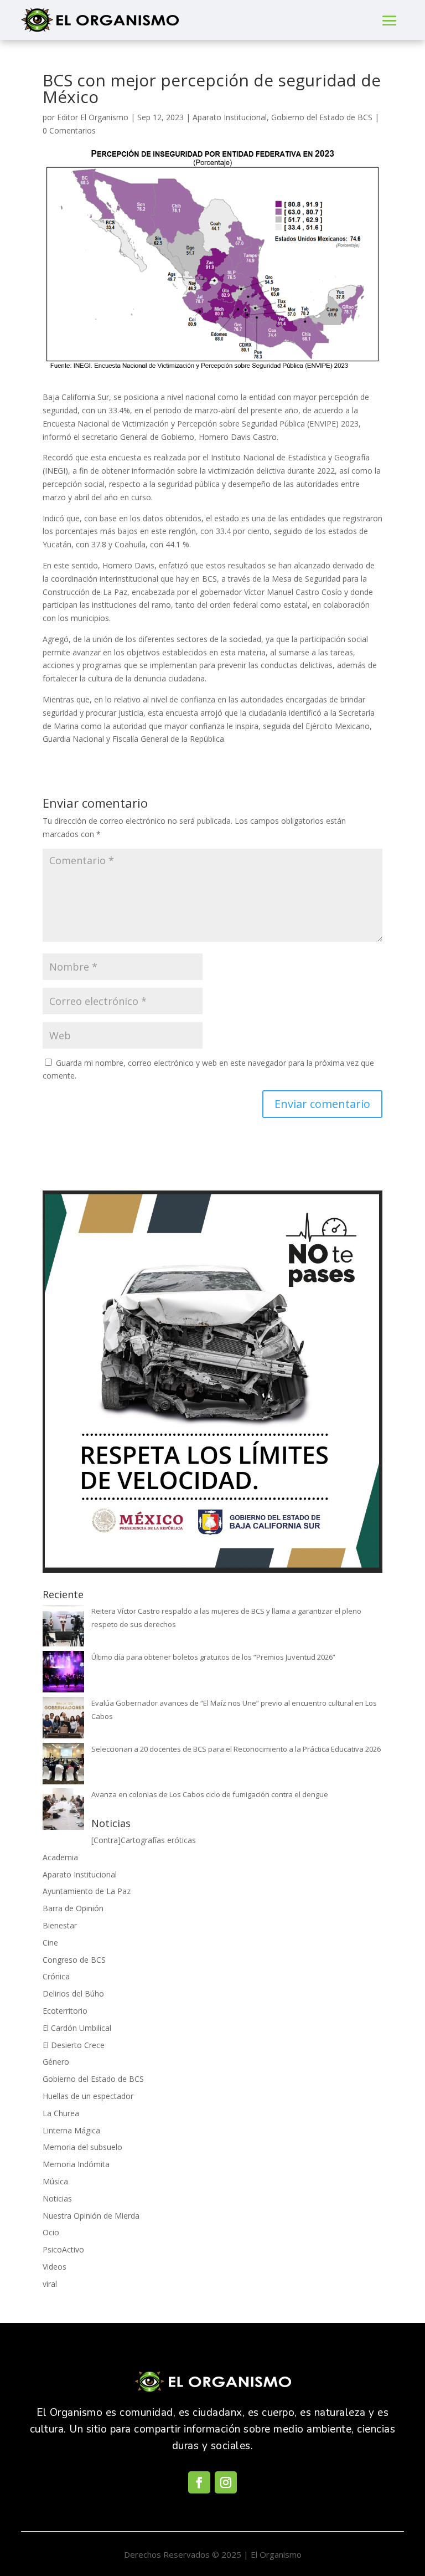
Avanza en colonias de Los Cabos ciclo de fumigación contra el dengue (210, 1794)
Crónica (56, 1976)
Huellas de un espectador (88, 2096)
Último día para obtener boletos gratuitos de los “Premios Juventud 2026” (213, 1657)
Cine (50, 1943)
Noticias (57, 2198)
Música (55, 2181)
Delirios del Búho (73, 1993)
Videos (55, 2267)
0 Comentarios (69, 130)
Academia (60, 1857)
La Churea (61, 2113)
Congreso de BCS (74, 1960)
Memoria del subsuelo (82, 2147)
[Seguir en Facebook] (199, 2482)
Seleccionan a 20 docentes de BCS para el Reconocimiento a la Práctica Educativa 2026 (236, 1749)
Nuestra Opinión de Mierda (91, 2216)
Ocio (51, 2232)
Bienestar (60, 1925)
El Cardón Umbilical (77, 2028)
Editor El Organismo (93, 117)
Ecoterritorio (65, 2011)
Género (56, 2062)
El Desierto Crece (74, 2045)
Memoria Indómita (76, 2164)
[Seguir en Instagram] (226, 2482)
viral (50, 2284)
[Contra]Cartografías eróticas (144, 1840)
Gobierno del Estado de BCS (322, 117)
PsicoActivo (63, 2249)
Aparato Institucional (230, 117)
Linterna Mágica (71, 2130)
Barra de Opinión (73, 1908)
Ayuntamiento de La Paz (87, 1891)
